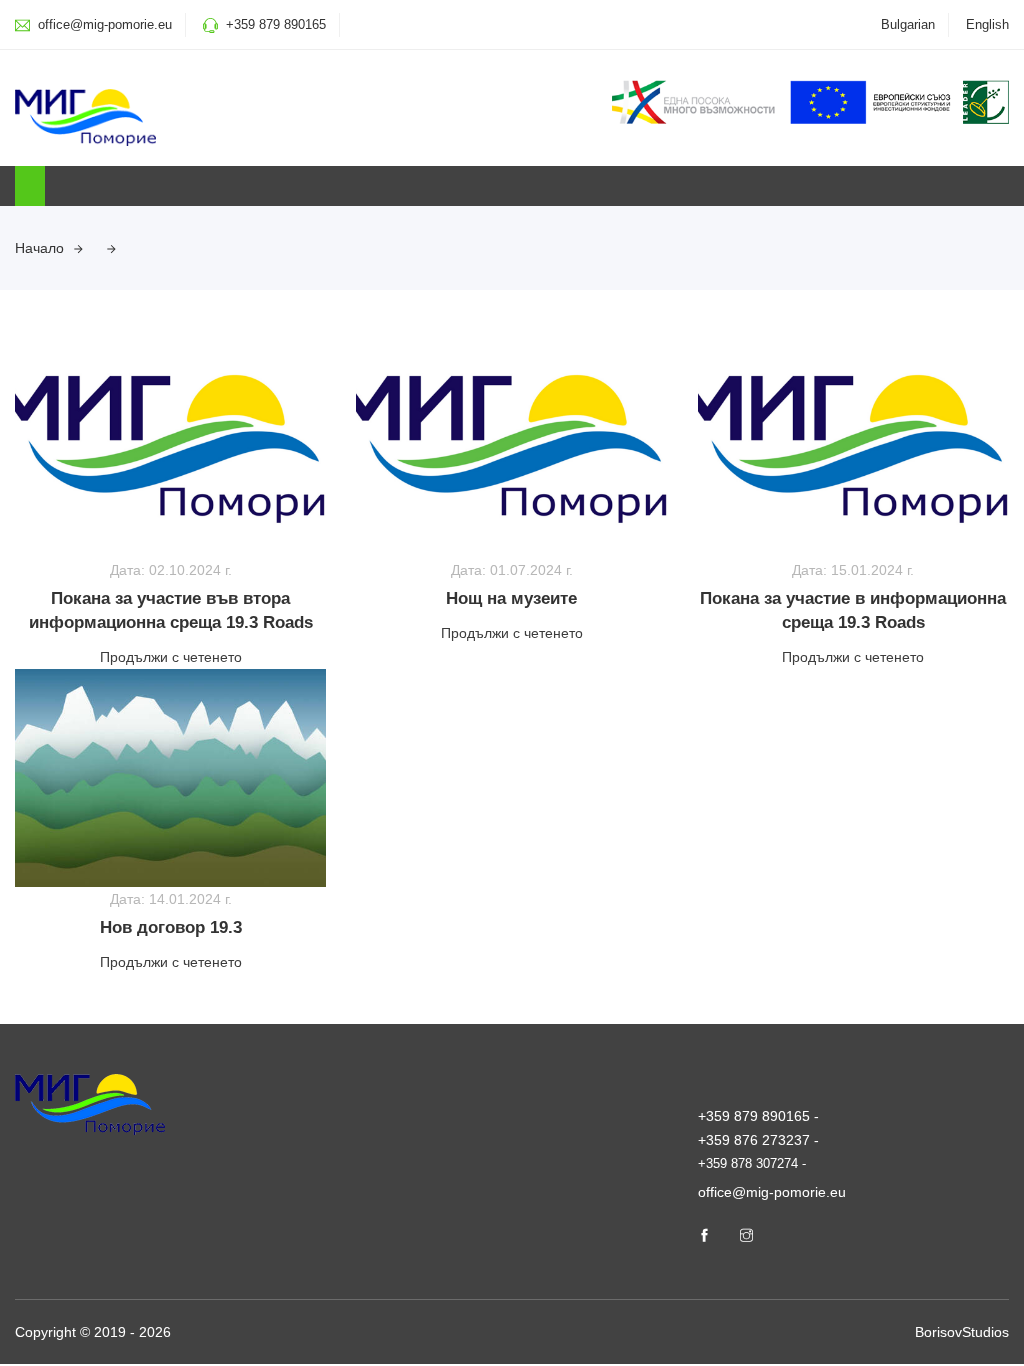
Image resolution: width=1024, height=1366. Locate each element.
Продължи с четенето (171, 657)
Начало (39, 248)
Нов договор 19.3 (171, 927)
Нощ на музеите (511, 598)
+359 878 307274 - (752, 1163)
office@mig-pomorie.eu (103, 24)
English (987, 24)
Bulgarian (908, 24)
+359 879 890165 (276, 24)
